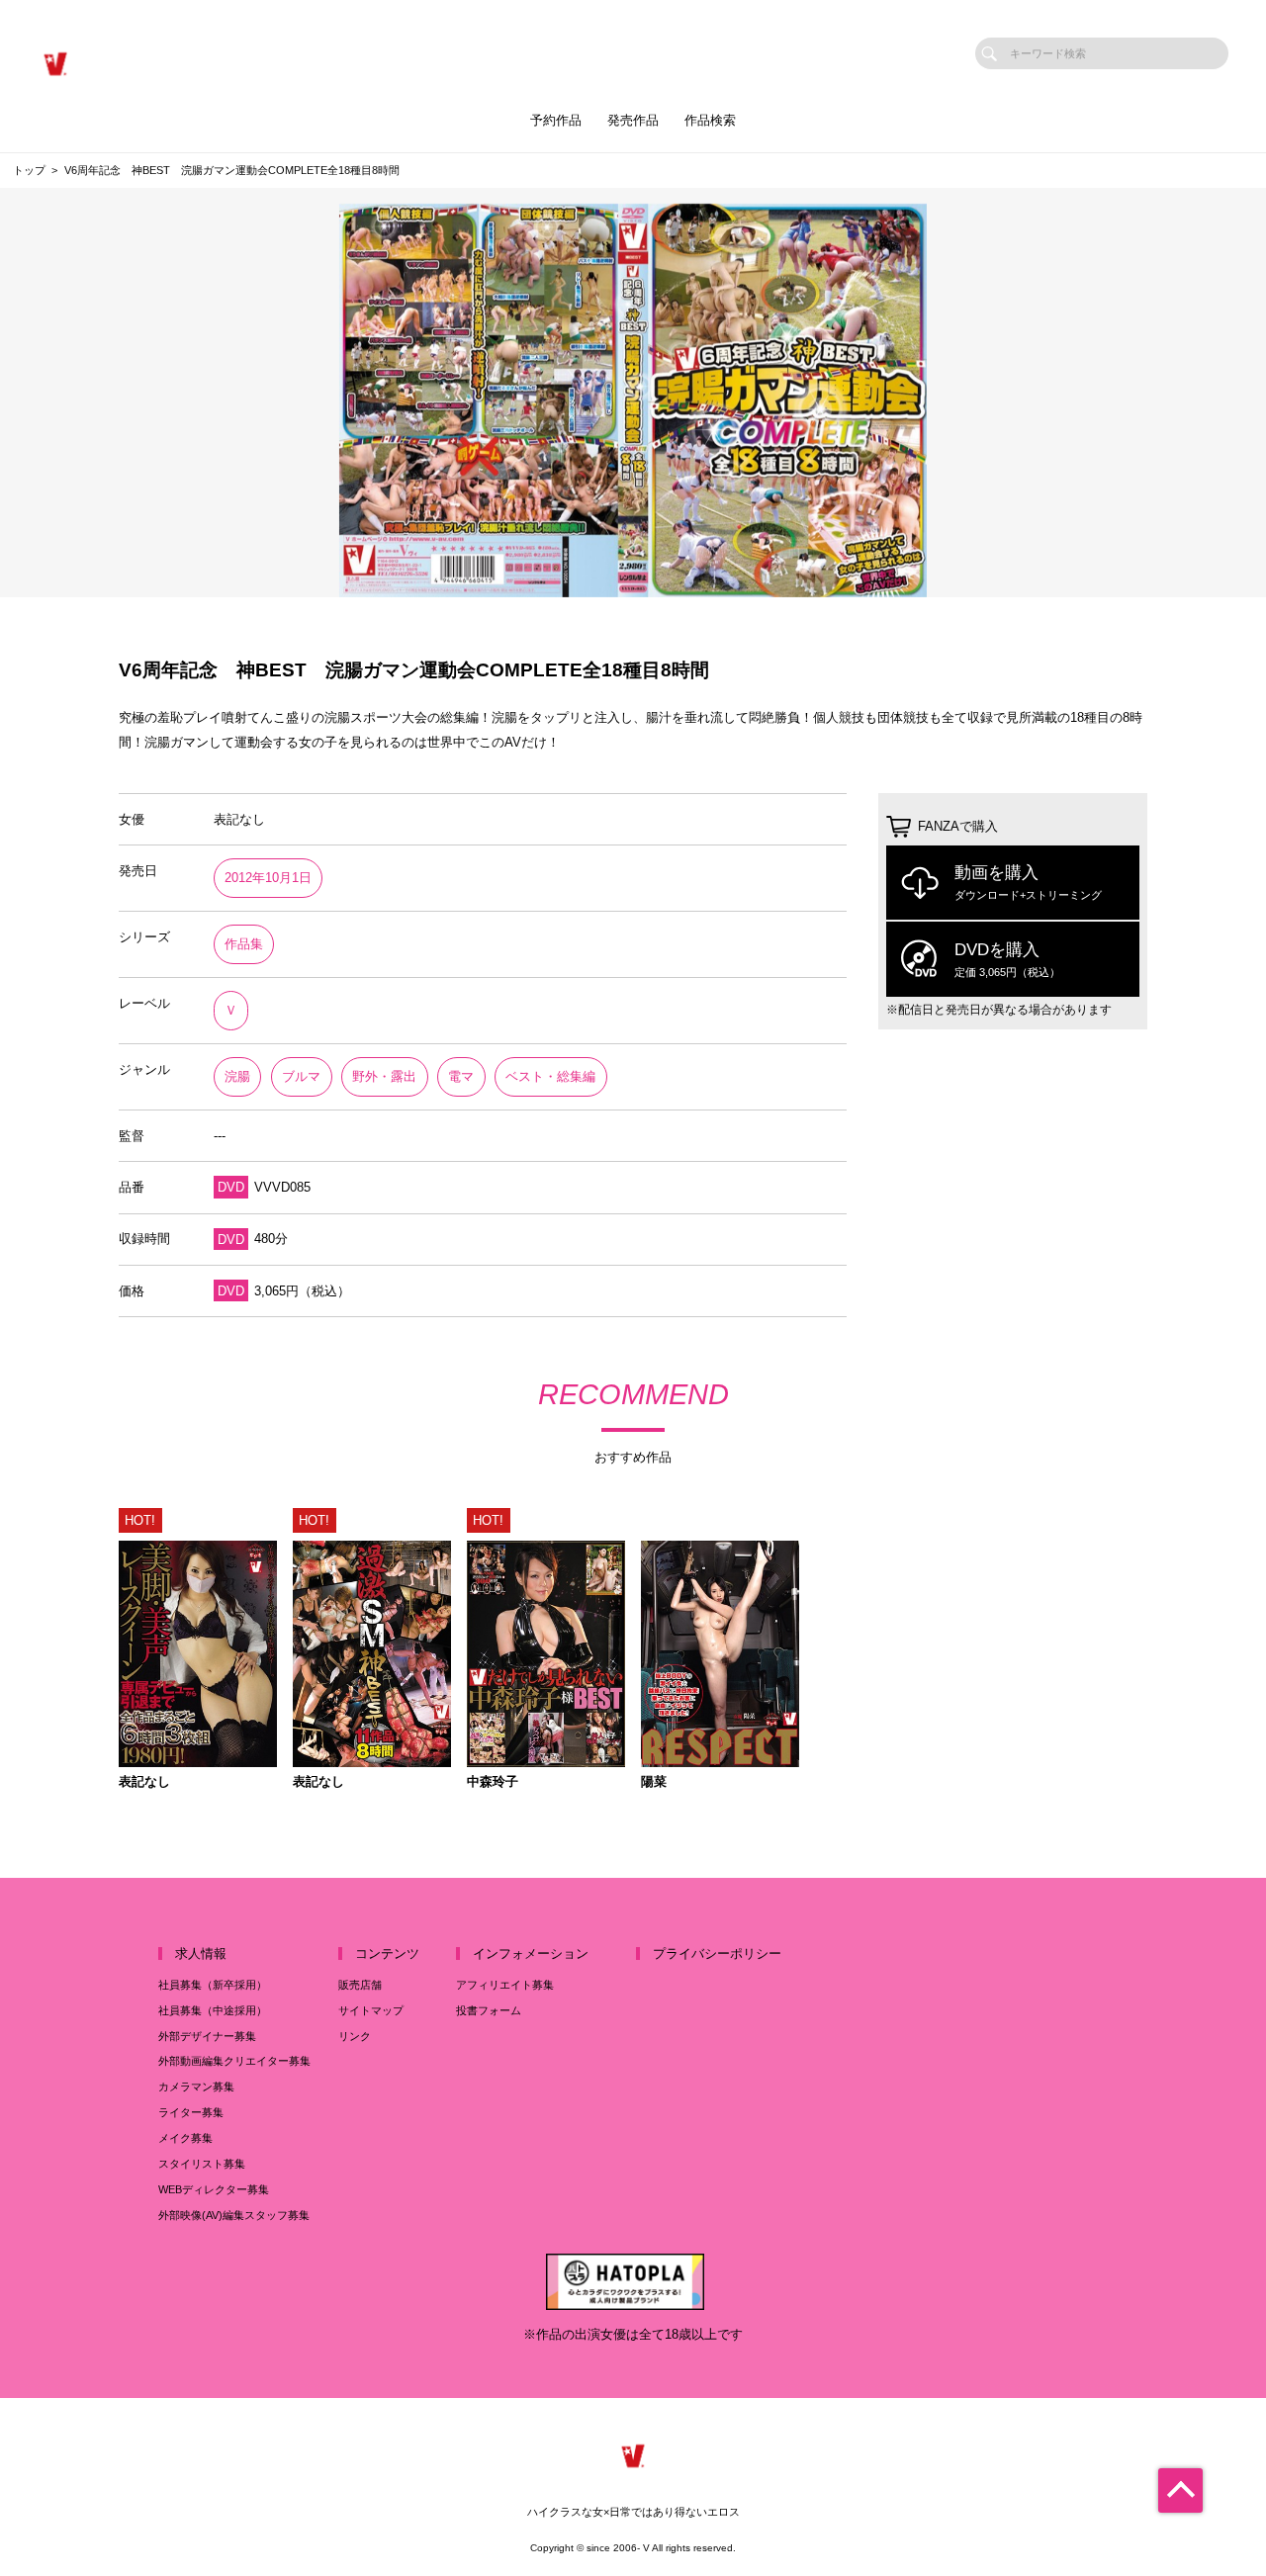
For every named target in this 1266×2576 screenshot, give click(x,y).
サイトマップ (371, 2010)
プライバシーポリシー (717, 1954)
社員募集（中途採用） (213, 2010)
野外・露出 (384, 1076)
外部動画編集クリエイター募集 (234, 2061)
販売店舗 (360, 1985)
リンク (355, 2036)
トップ (29, 170)
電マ (461, 1076)
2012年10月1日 (268, 878)
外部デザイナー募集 (207, 2036)
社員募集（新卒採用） (213, 1985)
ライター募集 (191, 2112)
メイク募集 (185, 2138)
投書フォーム (489, 2010)
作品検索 (710, 120)
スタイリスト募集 (202, 2164)
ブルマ (301, 1076)
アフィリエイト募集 (505, 1985)
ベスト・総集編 (550, 1076)
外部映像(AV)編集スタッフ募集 (234, 2215)
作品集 (244, 944)
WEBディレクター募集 (214, 2189)
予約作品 (556, 120)
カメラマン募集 (196, 2087)
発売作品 (633, 120)
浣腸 (237, 1076)
